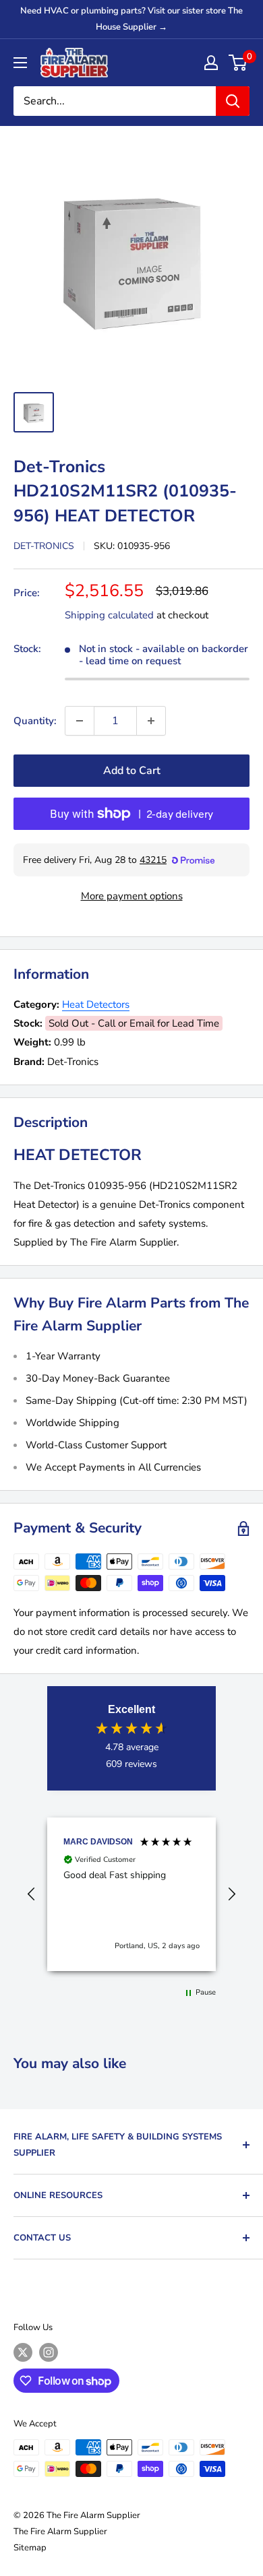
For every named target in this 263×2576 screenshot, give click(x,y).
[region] (131, 1894)
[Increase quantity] (151, 721)
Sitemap (30, 2548)
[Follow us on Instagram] (49, 2352)
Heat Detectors (96, 1004)
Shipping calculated (109, 615)
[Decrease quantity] (80, 721)
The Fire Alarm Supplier (60, 2532)
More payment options (132, 896)
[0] (238, 63)
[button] (32, 1894)
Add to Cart (132, 771)
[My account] (211, 63)
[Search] (233, 101)
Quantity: (35, 721)
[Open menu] (20, 63)
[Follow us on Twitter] (23, 2352)
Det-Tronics (44, 546)
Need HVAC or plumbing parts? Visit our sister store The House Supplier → (131, 19)
